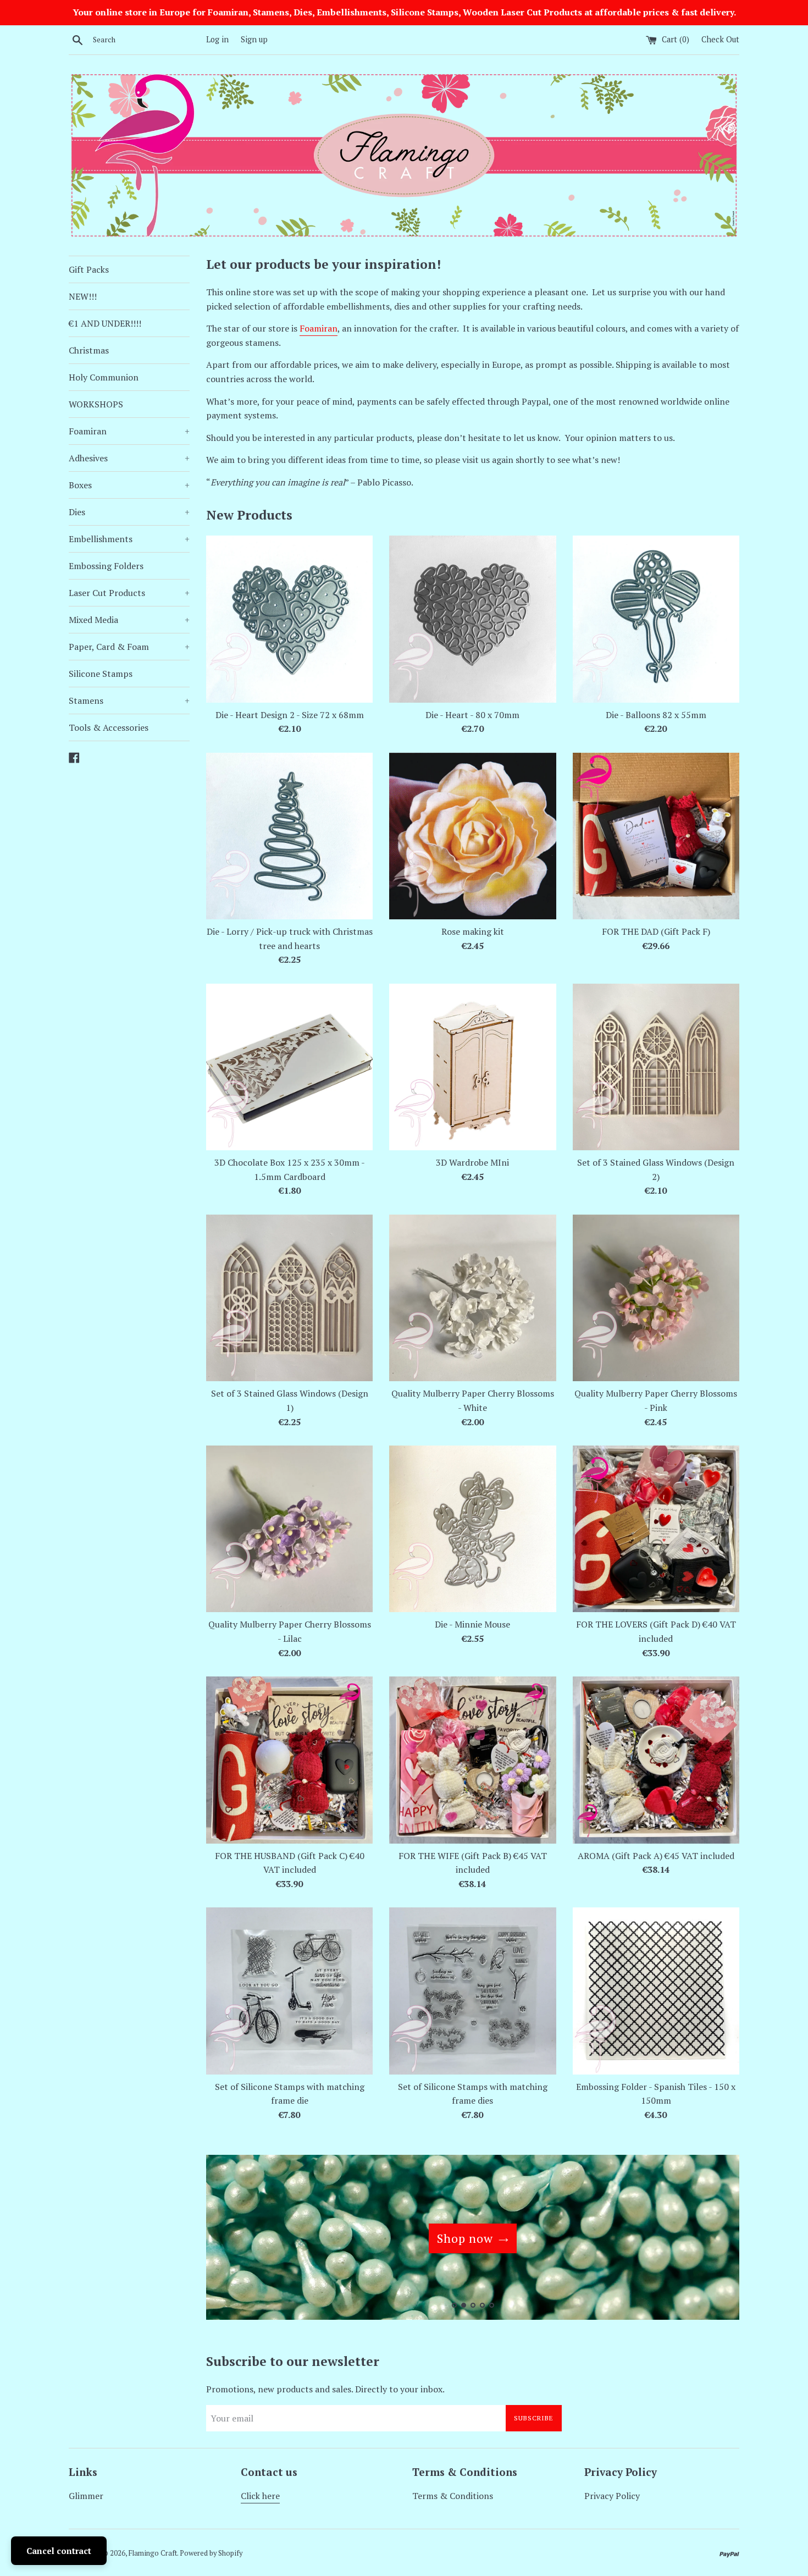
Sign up (254, 39)
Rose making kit (473, 931)
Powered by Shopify (211, 2553)
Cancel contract (59, 2551)
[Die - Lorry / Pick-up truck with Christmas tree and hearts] (289, 836)
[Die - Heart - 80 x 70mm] (472, 619)
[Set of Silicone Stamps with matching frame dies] (472, 1991)
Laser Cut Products (129, 593)
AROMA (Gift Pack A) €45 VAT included (656, 1856)
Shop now (465, 2238)
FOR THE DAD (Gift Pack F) (656, 931)
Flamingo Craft (153, 2553)
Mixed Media (129, 620)
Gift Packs (89, 269)
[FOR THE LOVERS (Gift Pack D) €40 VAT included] (656, 1529)
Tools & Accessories (109, 727)
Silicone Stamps (101, 674)
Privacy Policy (612, 2496)
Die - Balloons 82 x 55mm (656, 715)
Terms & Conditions (453, 2496)
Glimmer (86, 2496)
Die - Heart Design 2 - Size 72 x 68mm (290, 715)
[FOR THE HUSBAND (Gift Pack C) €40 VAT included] (289, 1760)
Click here (260, 2496)
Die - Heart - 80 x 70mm (472, 715)
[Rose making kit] (472, 836)
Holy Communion (104, 377)
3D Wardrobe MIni (472, 1162)
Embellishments (129, 539)
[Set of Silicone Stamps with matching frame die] (289, 1991)
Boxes (129, 485)
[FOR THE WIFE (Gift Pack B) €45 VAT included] (472, 1760)
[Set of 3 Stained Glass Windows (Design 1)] (289, 1298)
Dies (129, 512)
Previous (229, 2240)
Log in (217, 39)
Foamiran (129, 431)
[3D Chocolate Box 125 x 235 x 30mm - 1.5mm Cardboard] (289, 1067)
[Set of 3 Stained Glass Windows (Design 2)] (656, 1067)
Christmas (89, 350)
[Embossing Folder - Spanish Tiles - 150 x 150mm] (656, 1991)
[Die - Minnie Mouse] (472, 1529)
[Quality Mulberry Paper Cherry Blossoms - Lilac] (289, 1529)
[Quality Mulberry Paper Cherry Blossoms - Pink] (656, 1298)
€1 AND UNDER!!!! (105, 323)
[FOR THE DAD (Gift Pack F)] (656, 836)
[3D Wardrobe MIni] (472, 1067)
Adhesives (129, 458)
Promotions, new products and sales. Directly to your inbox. (325, 2389)
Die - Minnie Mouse (472, 1624)
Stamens (129, 700)
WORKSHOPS (96, 404)
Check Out (720, 39)
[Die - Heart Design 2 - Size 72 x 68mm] (289, 619)
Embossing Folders (106, 566)
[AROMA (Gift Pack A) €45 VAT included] (656, 1760)
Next (716, 2240)
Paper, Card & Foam (129, 647)
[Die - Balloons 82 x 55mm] (656, 619)
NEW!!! (83, 296)
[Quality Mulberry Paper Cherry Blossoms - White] (472, 1298)
